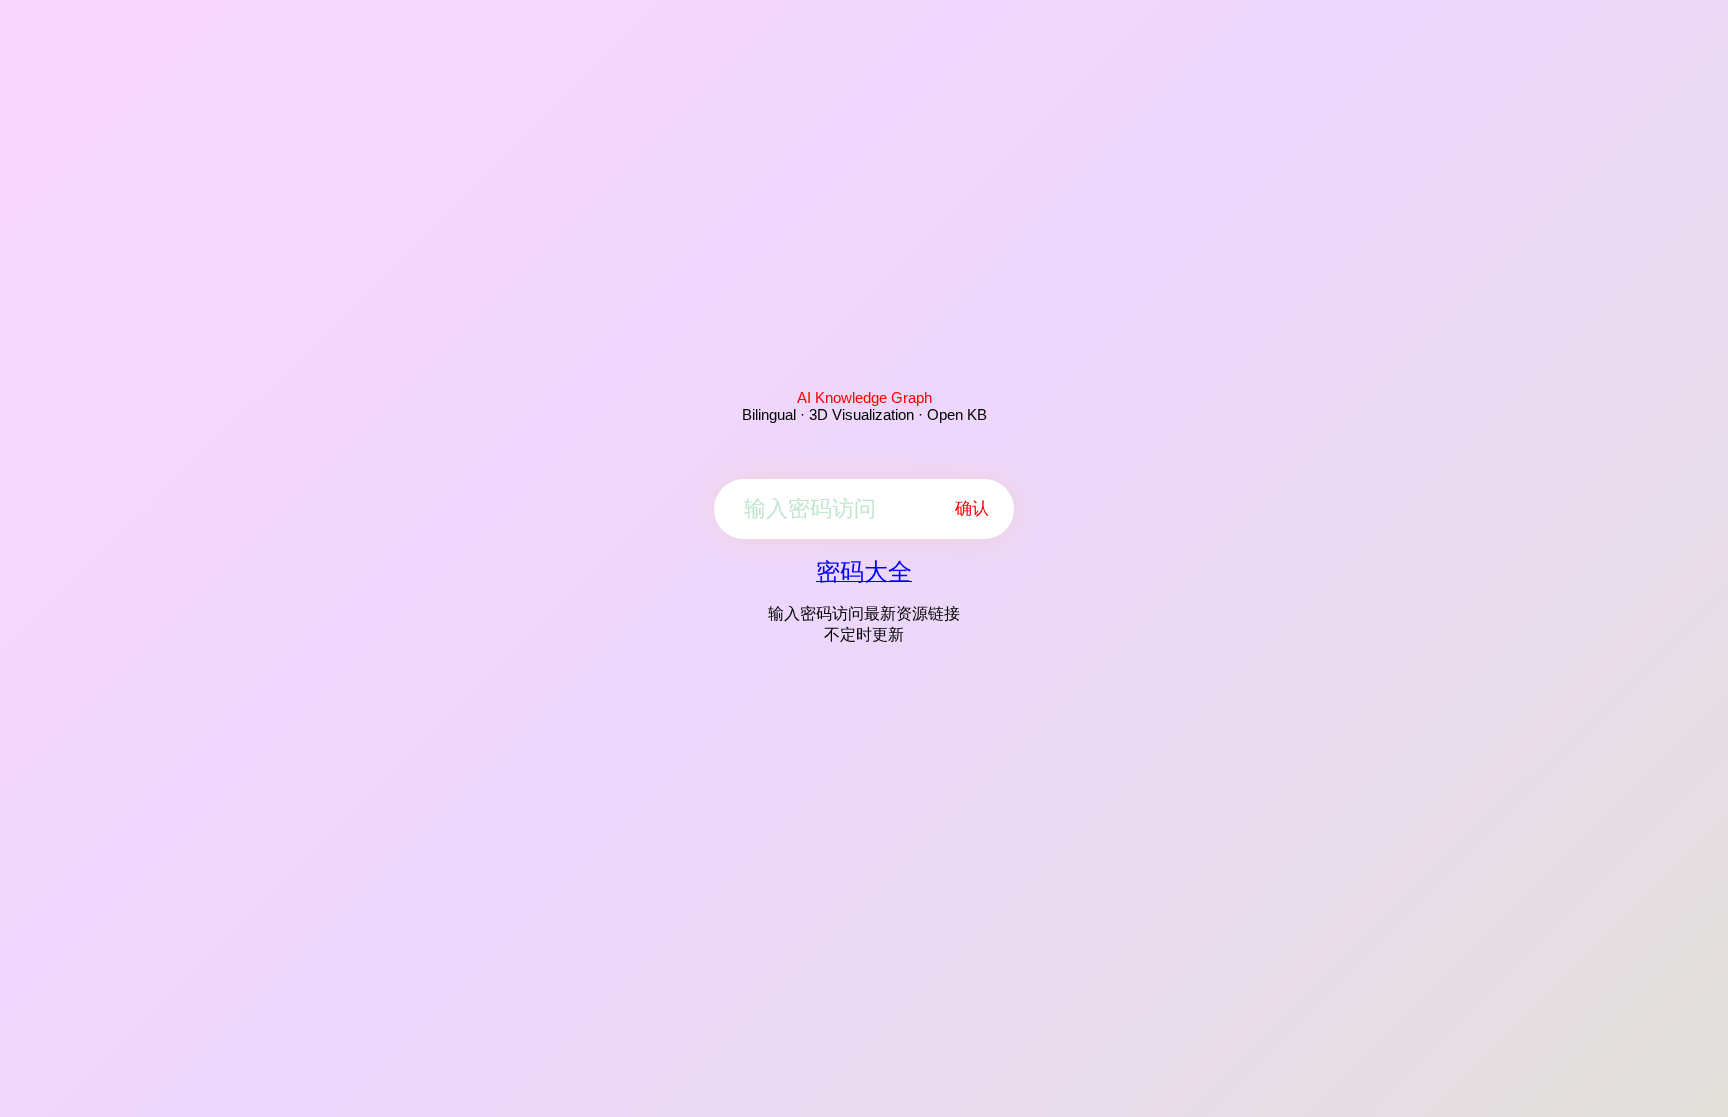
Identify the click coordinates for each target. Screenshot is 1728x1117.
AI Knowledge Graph (864, 397)
